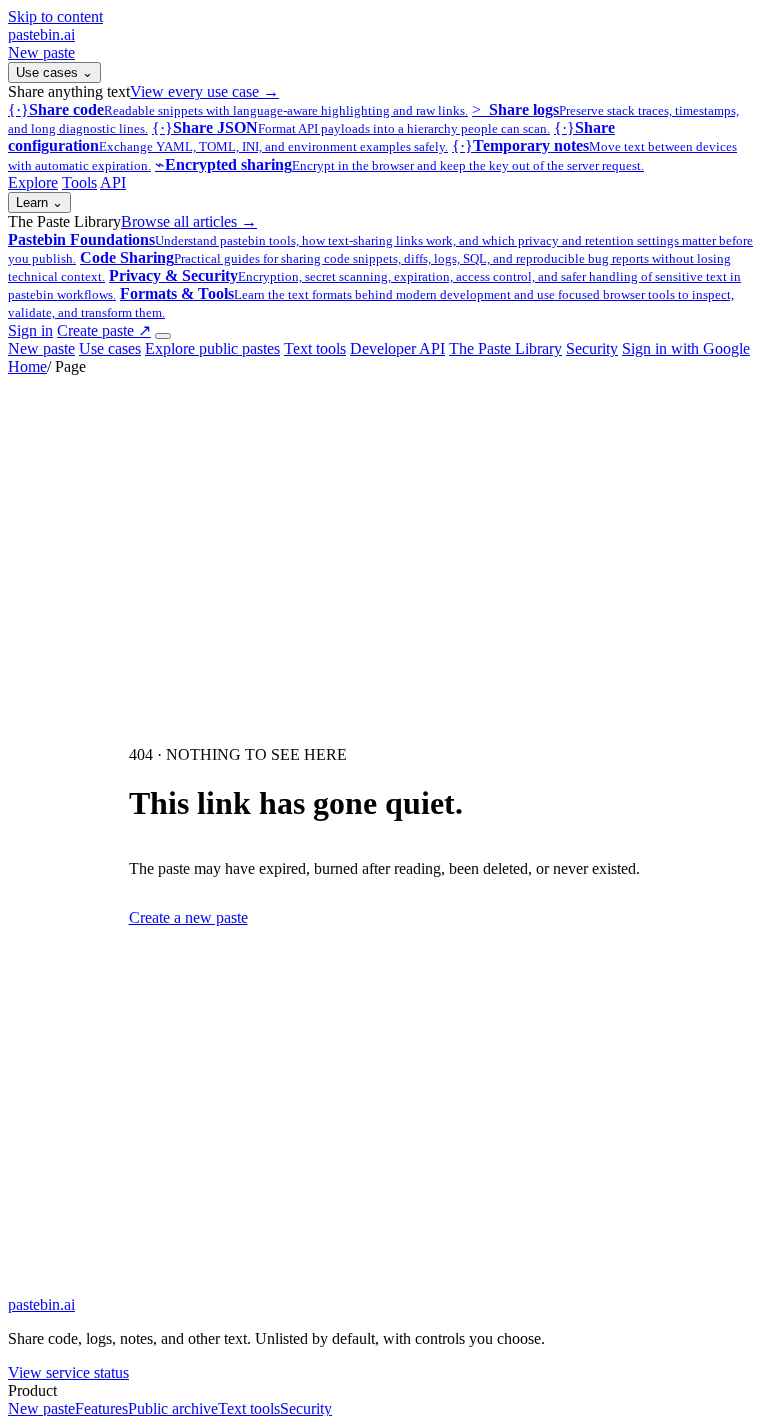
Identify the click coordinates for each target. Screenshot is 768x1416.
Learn (39, 202)
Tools (79, 182)
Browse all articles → (189, 221)
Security (592, 348)
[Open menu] (163, 336)
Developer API (397, 348)
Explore (33, 182)
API (113, 182)
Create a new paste (188, 917)
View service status (68, 1372)
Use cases (54, 72)
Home (27, 366)
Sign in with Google (686, 348)
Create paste (104, 330)
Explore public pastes (212, 348)
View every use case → (204, 91)
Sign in (30, 330)
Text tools (315, 348)
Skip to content (55, 16)
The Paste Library (505, 348)
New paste (41, 52)
